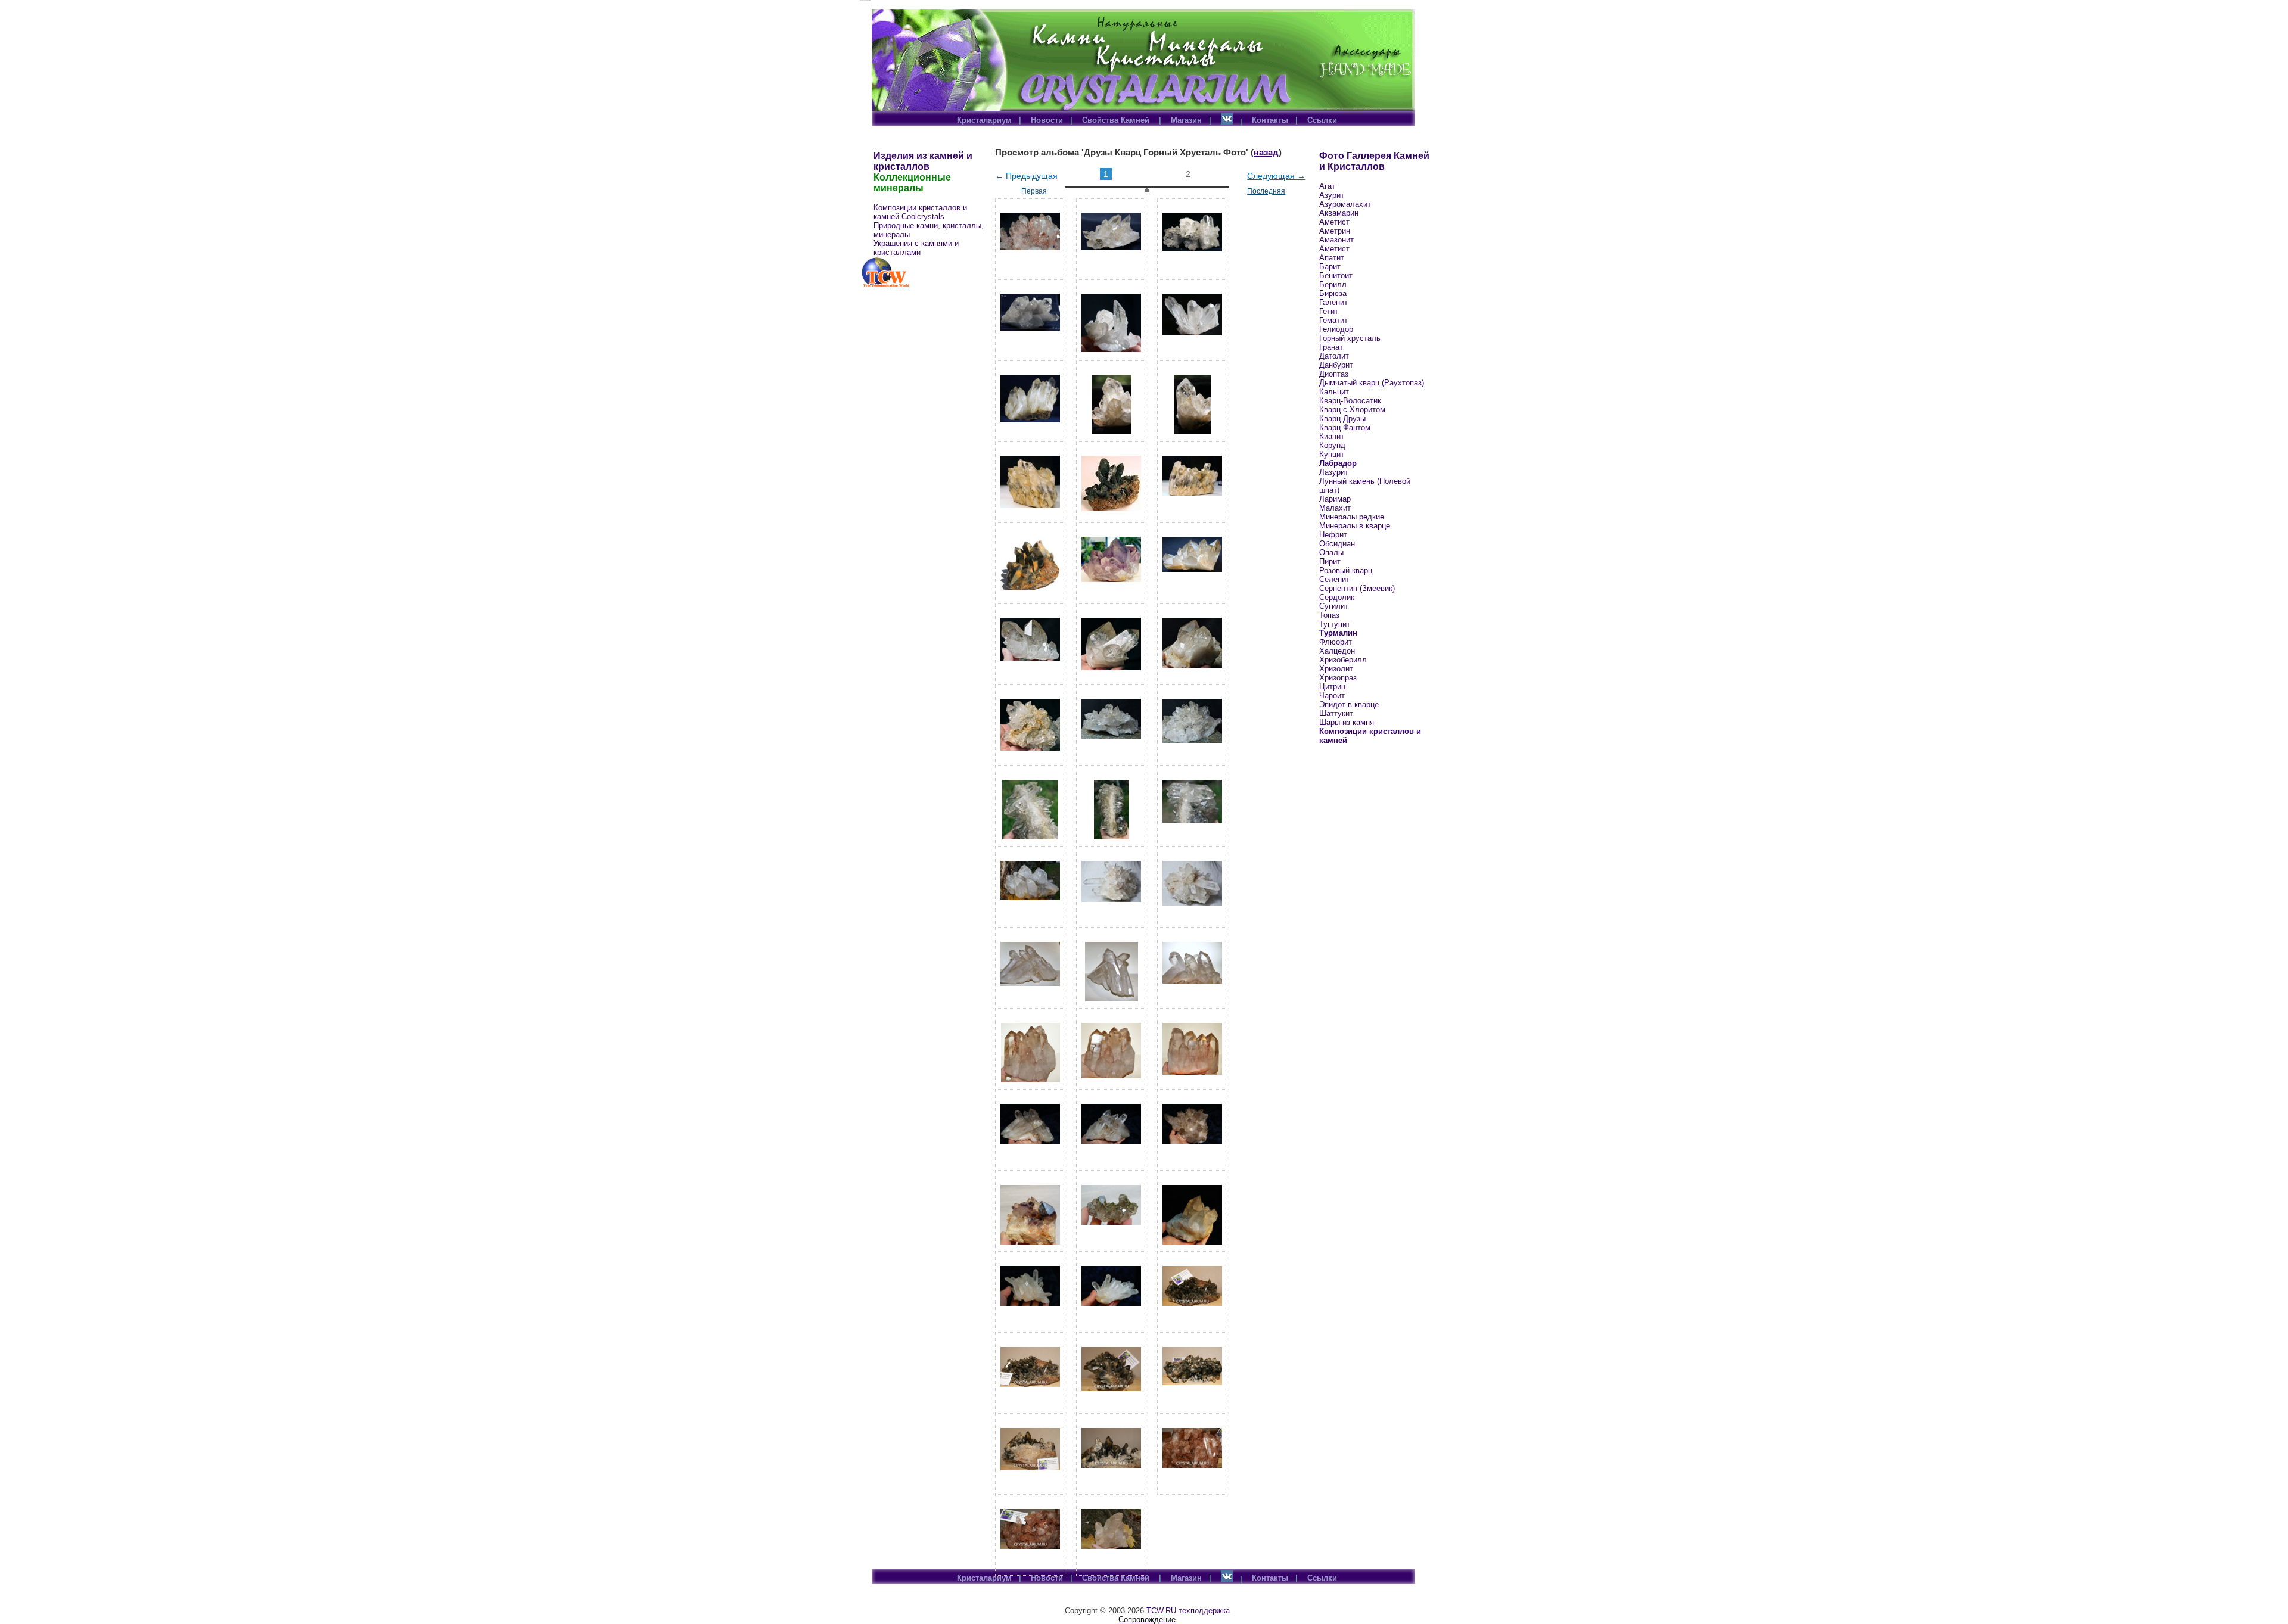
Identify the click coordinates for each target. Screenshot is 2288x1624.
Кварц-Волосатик (1350, 401)
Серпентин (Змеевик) (1357, 588)
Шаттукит (1336, 713)
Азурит (1332, 195)
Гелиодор (1336, 329)
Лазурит (1334, 472)
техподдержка (1204, 1611)
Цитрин (1332, 687)
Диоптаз (1334, 374)
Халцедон (1337, 651)
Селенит (1334, 579)
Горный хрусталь (1350, 338)
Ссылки (1322, 120)
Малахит (1335, 508)
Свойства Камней (1117, 120)
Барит (1330, 267)
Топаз (1329, 615)
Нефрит (1333, 535)
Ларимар (1335, 499)
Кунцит (1332, 454)
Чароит (1332, 696)
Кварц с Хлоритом (1352, 410)
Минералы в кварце (1355, 526)
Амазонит (1336, 240)
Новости (1047, 120)
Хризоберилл (1343, 660)
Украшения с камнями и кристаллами (916, 248)
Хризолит (1336, 669)
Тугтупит (1335, 624)
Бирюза (1333, 293)
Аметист (1334, 222)
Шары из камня (1347, 722)
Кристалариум (984, 120)
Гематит (1333, 320)
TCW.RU (1161, 1611)
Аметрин (1335, 231)
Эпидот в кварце (1349, 704)
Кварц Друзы (1342, 419)
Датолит (1334, 356)
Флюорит (1336, 642)
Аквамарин (1339, 213)
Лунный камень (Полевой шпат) (1365, 486)
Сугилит (1334, 606)
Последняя (1266, 191)
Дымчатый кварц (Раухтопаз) (1372, 383)
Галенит (1333, 302)
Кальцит (1334, 392)
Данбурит (1336, 365)
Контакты (1270, 120)
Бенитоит (1336, 276)
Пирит (1330, 561)
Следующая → (1276, 176)
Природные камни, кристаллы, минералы (929, 230)
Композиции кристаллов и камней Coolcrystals (920, 212)
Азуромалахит (1345, 204)
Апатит (1332, 258)
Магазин (1186, 120)
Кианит (1332, 436)
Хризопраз (1338, 678)
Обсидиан (1337, 544)
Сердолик (1337, 597)
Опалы (1331, 553)
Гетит (1329, 311)
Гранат (1331, 347)
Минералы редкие (1352, 517)
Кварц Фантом (1345, 427)
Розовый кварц (1346, 570)
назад (1266, 152)
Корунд (1332, 445)
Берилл (1333, 284)
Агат (1327, 186)
